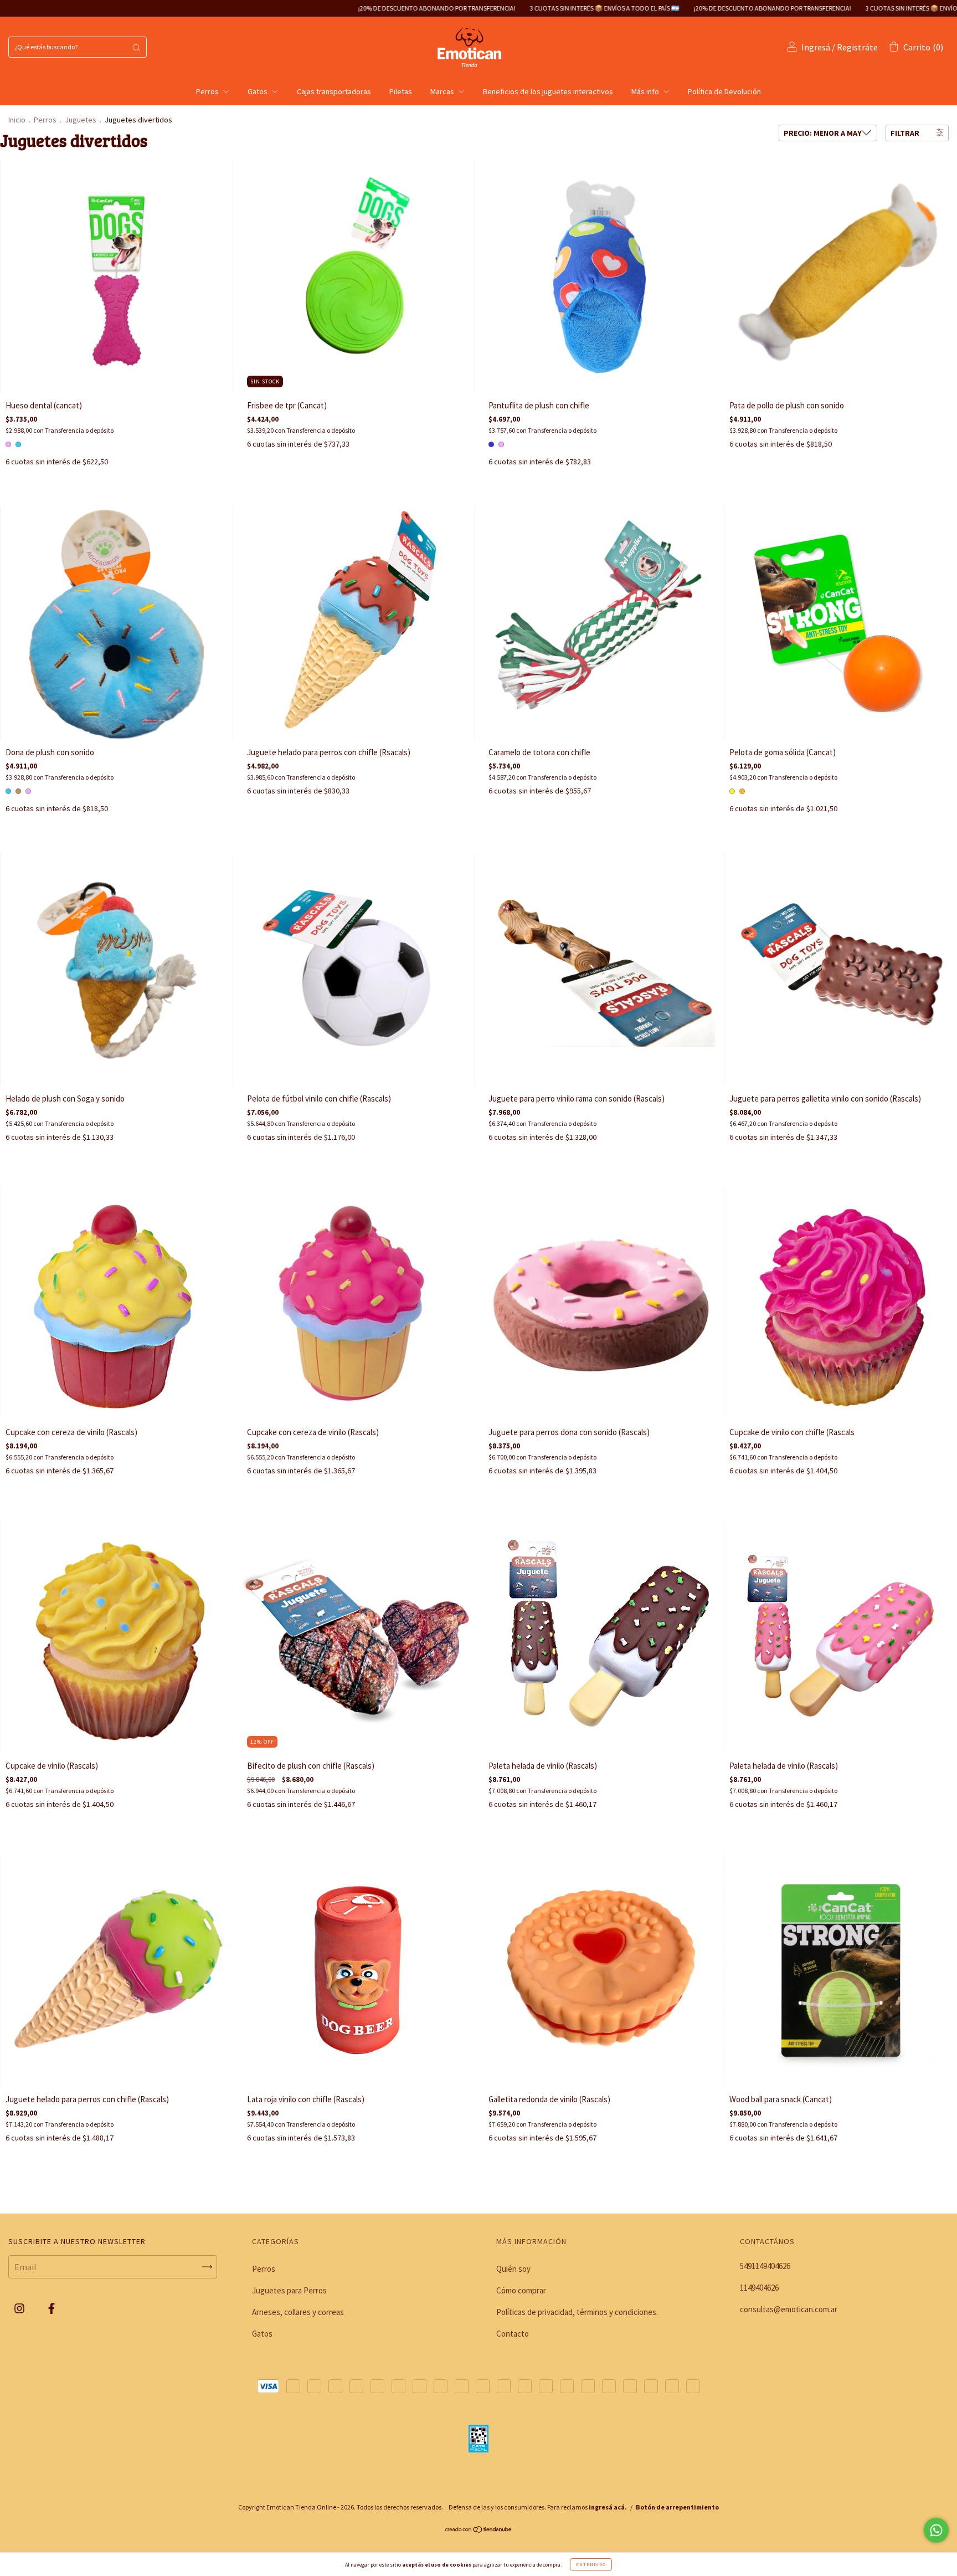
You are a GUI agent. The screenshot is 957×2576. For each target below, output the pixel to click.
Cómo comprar (521, 2290)
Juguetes (81, 120)
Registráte (857, 47)
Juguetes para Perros (289, 2290)
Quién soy (513, 2269)
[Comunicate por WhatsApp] (936, 2530)
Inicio (17, 120)
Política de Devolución (724, 91)
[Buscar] (136, 47)
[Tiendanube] (479, 2530)
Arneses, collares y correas (298, 2312)
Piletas (401, 91)
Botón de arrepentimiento (677, 2507)
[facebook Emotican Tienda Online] (52, 2308)
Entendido (591, 2564)
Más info (646, 91)
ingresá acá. (608, 2507)
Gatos (258, 91)
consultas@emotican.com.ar (789, 2309)
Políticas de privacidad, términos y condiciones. (577, 2312)
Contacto (513, 2334)
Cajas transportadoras (334, 91)
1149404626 (759, 2288)
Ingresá (816, 47)
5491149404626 (765, 2266)
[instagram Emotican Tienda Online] (20, 2308)
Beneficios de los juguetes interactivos (548, 91)
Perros (208, 91)
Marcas (443, 91)
